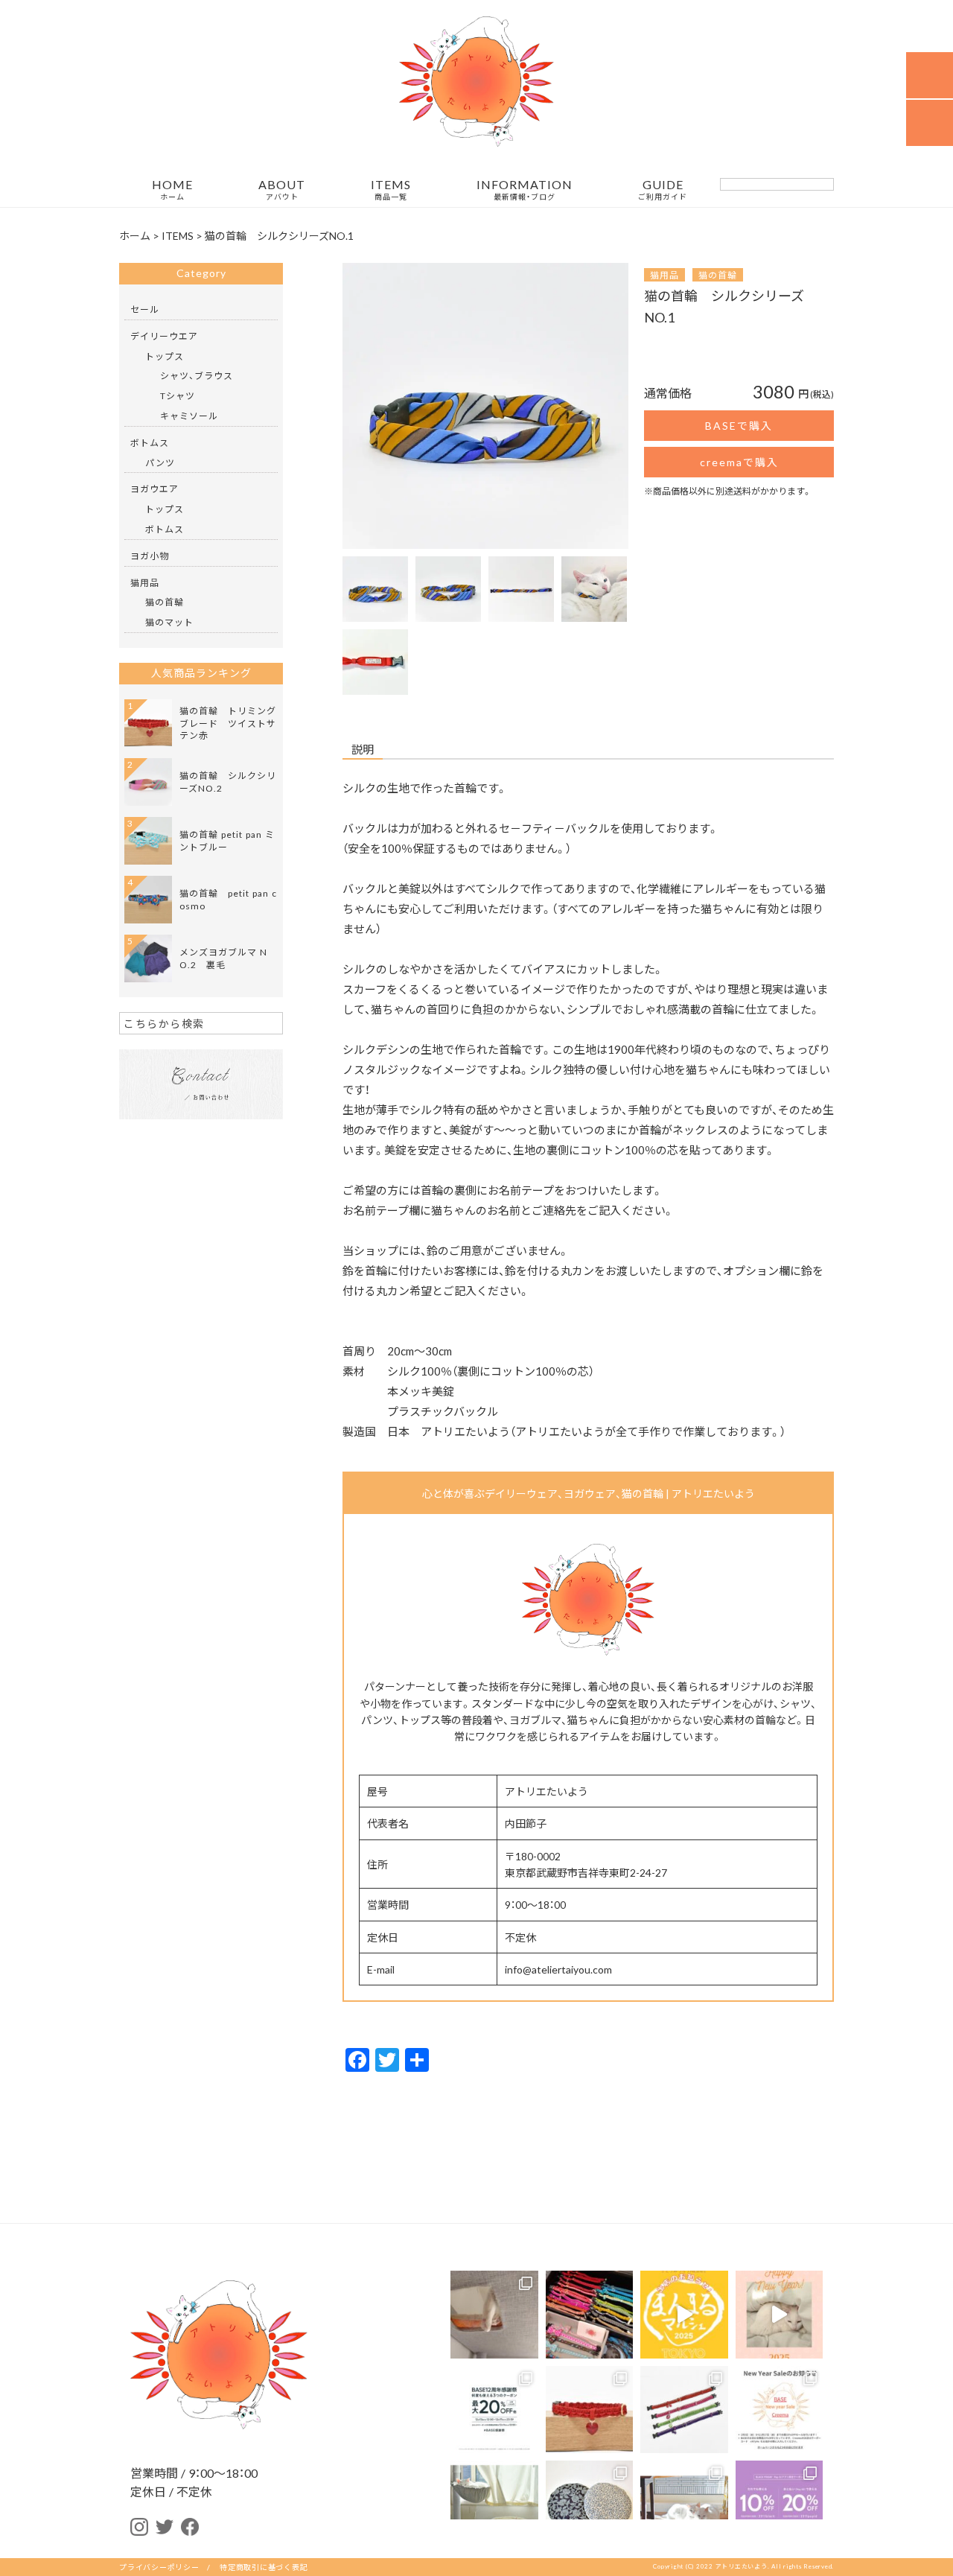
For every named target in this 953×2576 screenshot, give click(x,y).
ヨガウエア (154, 489)
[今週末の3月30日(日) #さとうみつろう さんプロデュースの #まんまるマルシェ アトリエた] (684, 2315)
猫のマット (169, 622)
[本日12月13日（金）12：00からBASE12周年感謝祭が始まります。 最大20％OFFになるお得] (494, 2410)
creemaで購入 (739, 462)
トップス (165, 356)
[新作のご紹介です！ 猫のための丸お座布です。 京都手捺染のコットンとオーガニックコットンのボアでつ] (590, 2505)
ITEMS (391, 190)
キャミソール (189, 416)
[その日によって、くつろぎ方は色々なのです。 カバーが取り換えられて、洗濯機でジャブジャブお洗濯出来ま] (684, 2505)
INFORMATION (525, 190)
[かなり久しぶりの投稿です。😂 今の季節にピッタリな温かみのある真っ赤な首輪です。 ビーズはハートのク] (590, 2410)
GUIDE (663, 190)
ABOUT (282, 190)
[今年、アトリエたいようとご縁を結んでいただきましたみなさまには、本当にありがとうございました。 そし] (494, 2505)
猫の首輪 (718, 275)
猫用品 (664, 275)
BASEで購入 (739, 425)
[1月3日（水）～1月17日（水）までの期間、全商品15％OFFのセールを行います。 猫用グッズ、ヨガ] (780, 2410)
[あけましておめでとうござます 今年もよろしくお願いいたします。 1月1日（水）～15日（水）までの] (780, 2315)
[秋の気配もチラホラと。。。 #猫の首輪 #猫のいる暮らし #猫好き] (494, 2315)
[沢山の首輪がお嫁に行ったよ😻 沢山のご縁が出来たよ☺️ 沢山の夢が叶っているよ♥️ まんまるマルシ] (590, 2315)
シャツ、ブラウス (197, 375)
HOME (172, 190)
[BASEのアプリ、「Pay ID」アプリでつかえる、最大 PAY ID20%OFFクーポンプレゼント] (780, 2505)
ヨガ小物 (150, 556)
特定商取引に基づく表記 (264, 2567)
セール (145, 309)
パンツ (160, 462)
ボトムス (150, 442)
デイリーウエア (164, 336)
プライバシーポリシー (159, 2567)
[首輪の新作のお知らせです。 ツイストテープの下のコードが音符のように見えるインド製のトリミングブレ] (684, 2410)
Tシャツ (178, 395)
